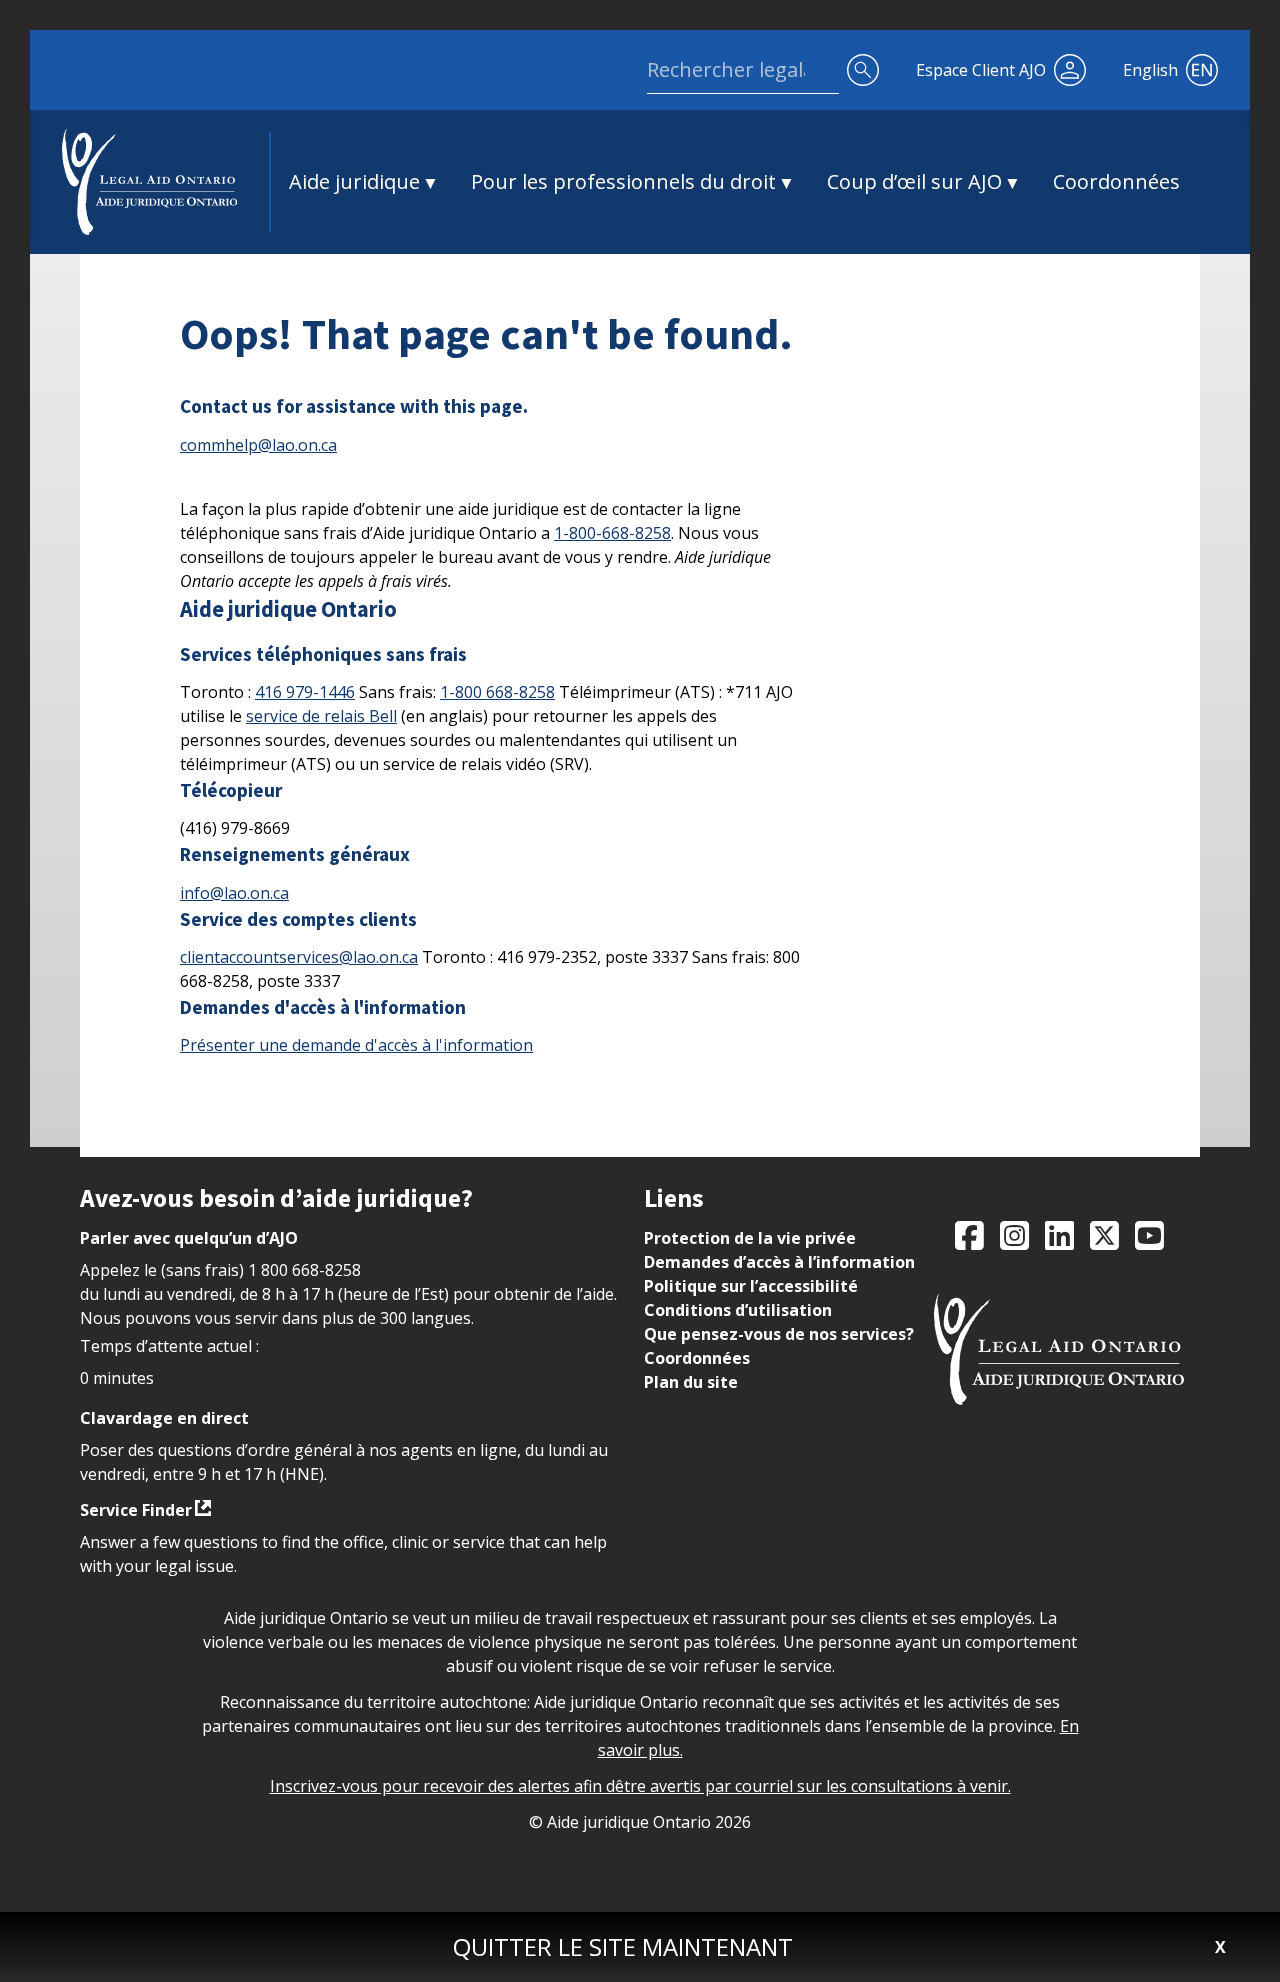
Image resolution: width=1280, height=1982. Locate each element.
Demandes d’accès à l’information (779, 1262)
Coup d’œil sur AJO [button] (914, 181)
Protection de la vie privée (750, 1238)
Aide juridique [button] (354, 181)
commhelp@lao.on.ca (258, 445)
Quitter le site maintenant (623, 1946)
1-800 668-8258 (497, 692)
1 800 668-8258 (304, 1270)
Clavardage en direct (164, 1418)
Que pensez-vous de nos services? (779, 1334)
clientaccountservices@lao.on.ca (299, 957)
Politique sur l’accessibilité (751, 1286)
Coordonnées (1116, 181)
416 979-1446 (305, 692)
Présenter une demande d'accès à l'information (356, 1045)
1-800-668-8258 (612, 533)
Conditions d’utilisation (738, 1310)
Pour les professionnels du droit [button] (623, 181)
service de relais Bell (321, 716)
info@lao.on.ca (234, 893)
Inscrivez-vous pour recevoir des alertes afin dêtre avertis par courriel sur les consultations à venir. (640, 1786)
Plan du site (691, 1382)
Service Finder (136, 1510)
